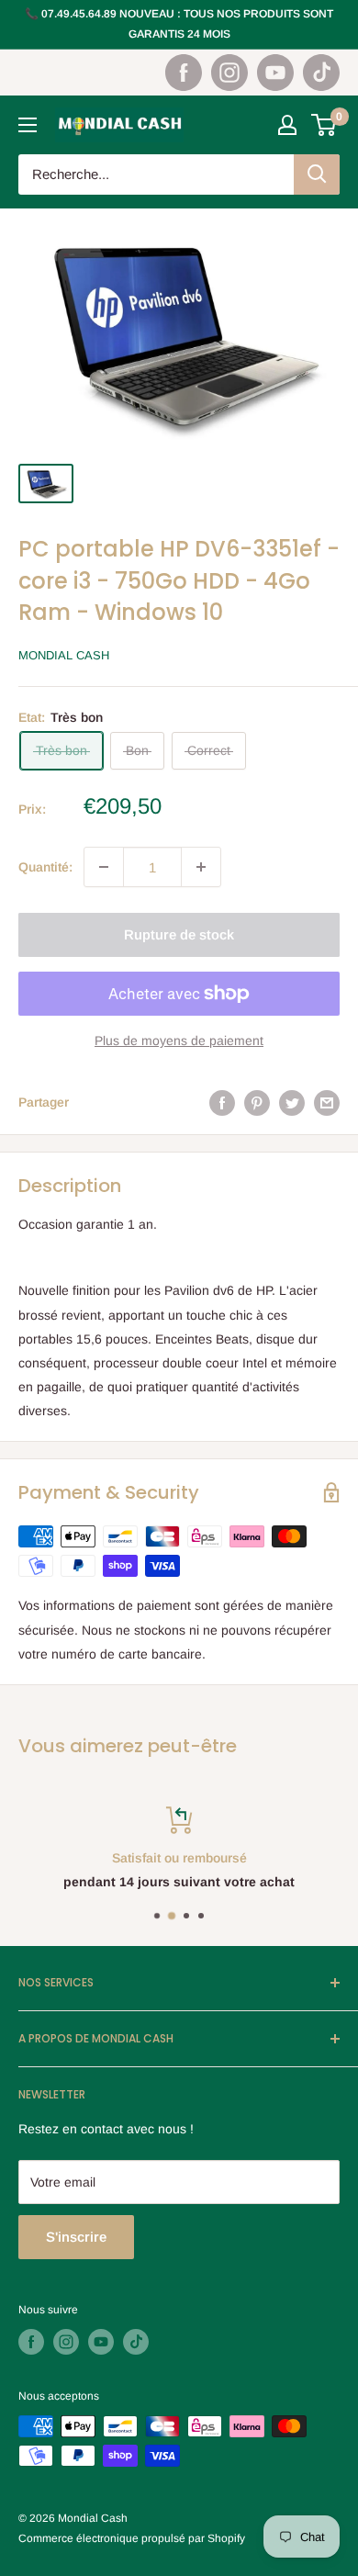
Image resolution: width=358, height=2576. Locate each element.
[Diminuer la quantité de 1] (104, 867)
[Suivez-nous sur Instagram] (229, 73)
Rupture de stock (179, 934)
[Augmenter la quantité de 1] (201, 867)
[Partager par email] (327, 1102)
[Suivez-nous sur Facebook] (184, 73)
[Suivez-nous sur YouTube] (275, 73)
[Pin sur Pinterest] (257, 1102)
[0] (324, 125)
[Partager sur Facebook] (222, 1102)
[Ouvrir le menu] (28, 125)
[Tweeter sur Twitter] (292, 1102)
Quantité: (45, 867)
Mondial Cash (64, 655)
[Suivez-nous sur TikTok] (321, 73)
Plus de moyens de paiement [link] (179, 1041)
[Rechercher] (317, 174)
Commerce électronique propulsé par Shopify (132, 2538)
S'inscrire (76, 2237)
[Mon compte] (287, 125)
